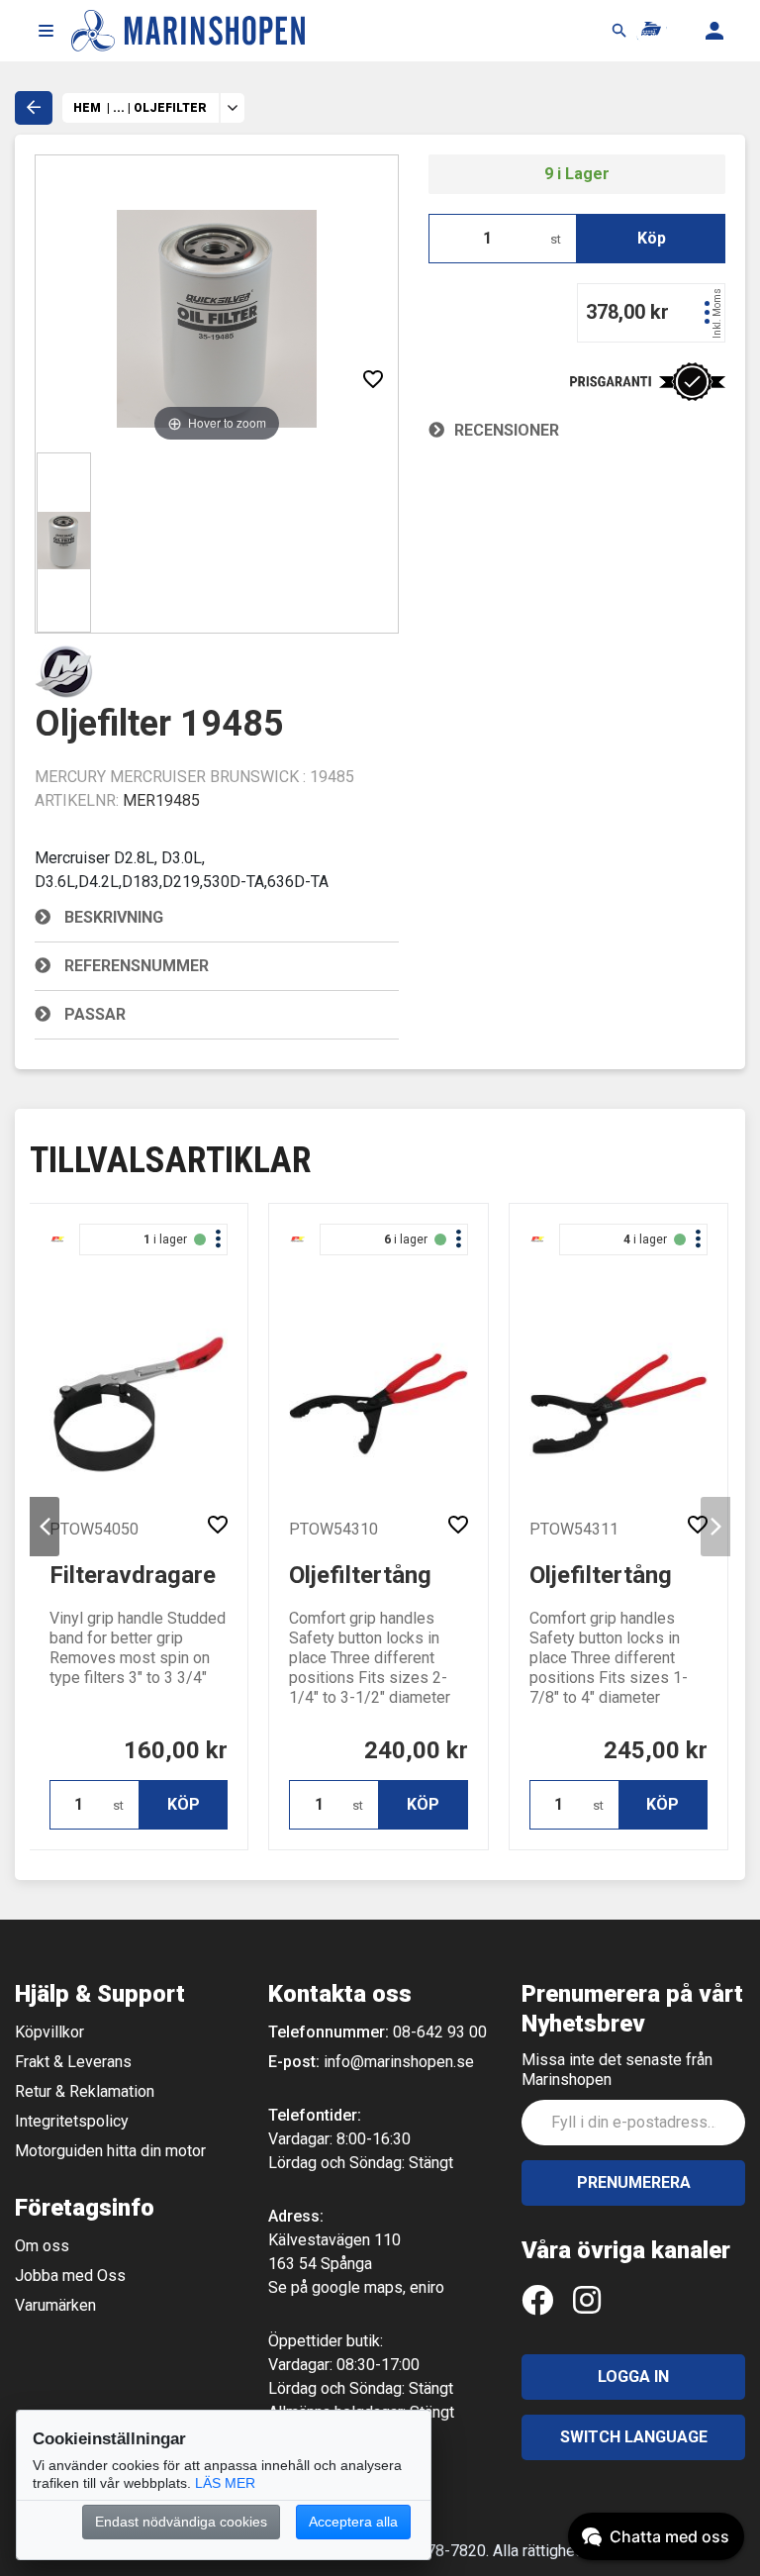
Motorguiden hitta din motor (110, 2151)
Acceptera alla (353, 2522)
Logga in (633, 2377)
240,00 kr (416, 1750)
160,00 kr (176, 1750)
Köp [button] (652, 238)
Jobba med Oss (70, 2276)
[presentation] (45, 1527)
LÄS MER (225, 2483)
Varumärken (55, 2305)
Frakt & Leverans (73, 2062)
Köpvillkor (49, 2032)
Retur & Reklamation (85, 2091)
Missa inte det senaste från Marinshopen (617, 2070)
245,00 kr (656, 1750)
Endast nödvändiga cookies (181, 2522)
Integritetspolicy (72, 2121)
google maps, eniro (378, 2287)
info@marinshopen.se (399, 2062)
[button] (46, 31)
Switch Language (634, 2437)
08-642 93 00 (440, 2032)
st (556, 239)
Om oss (42, 2246)
